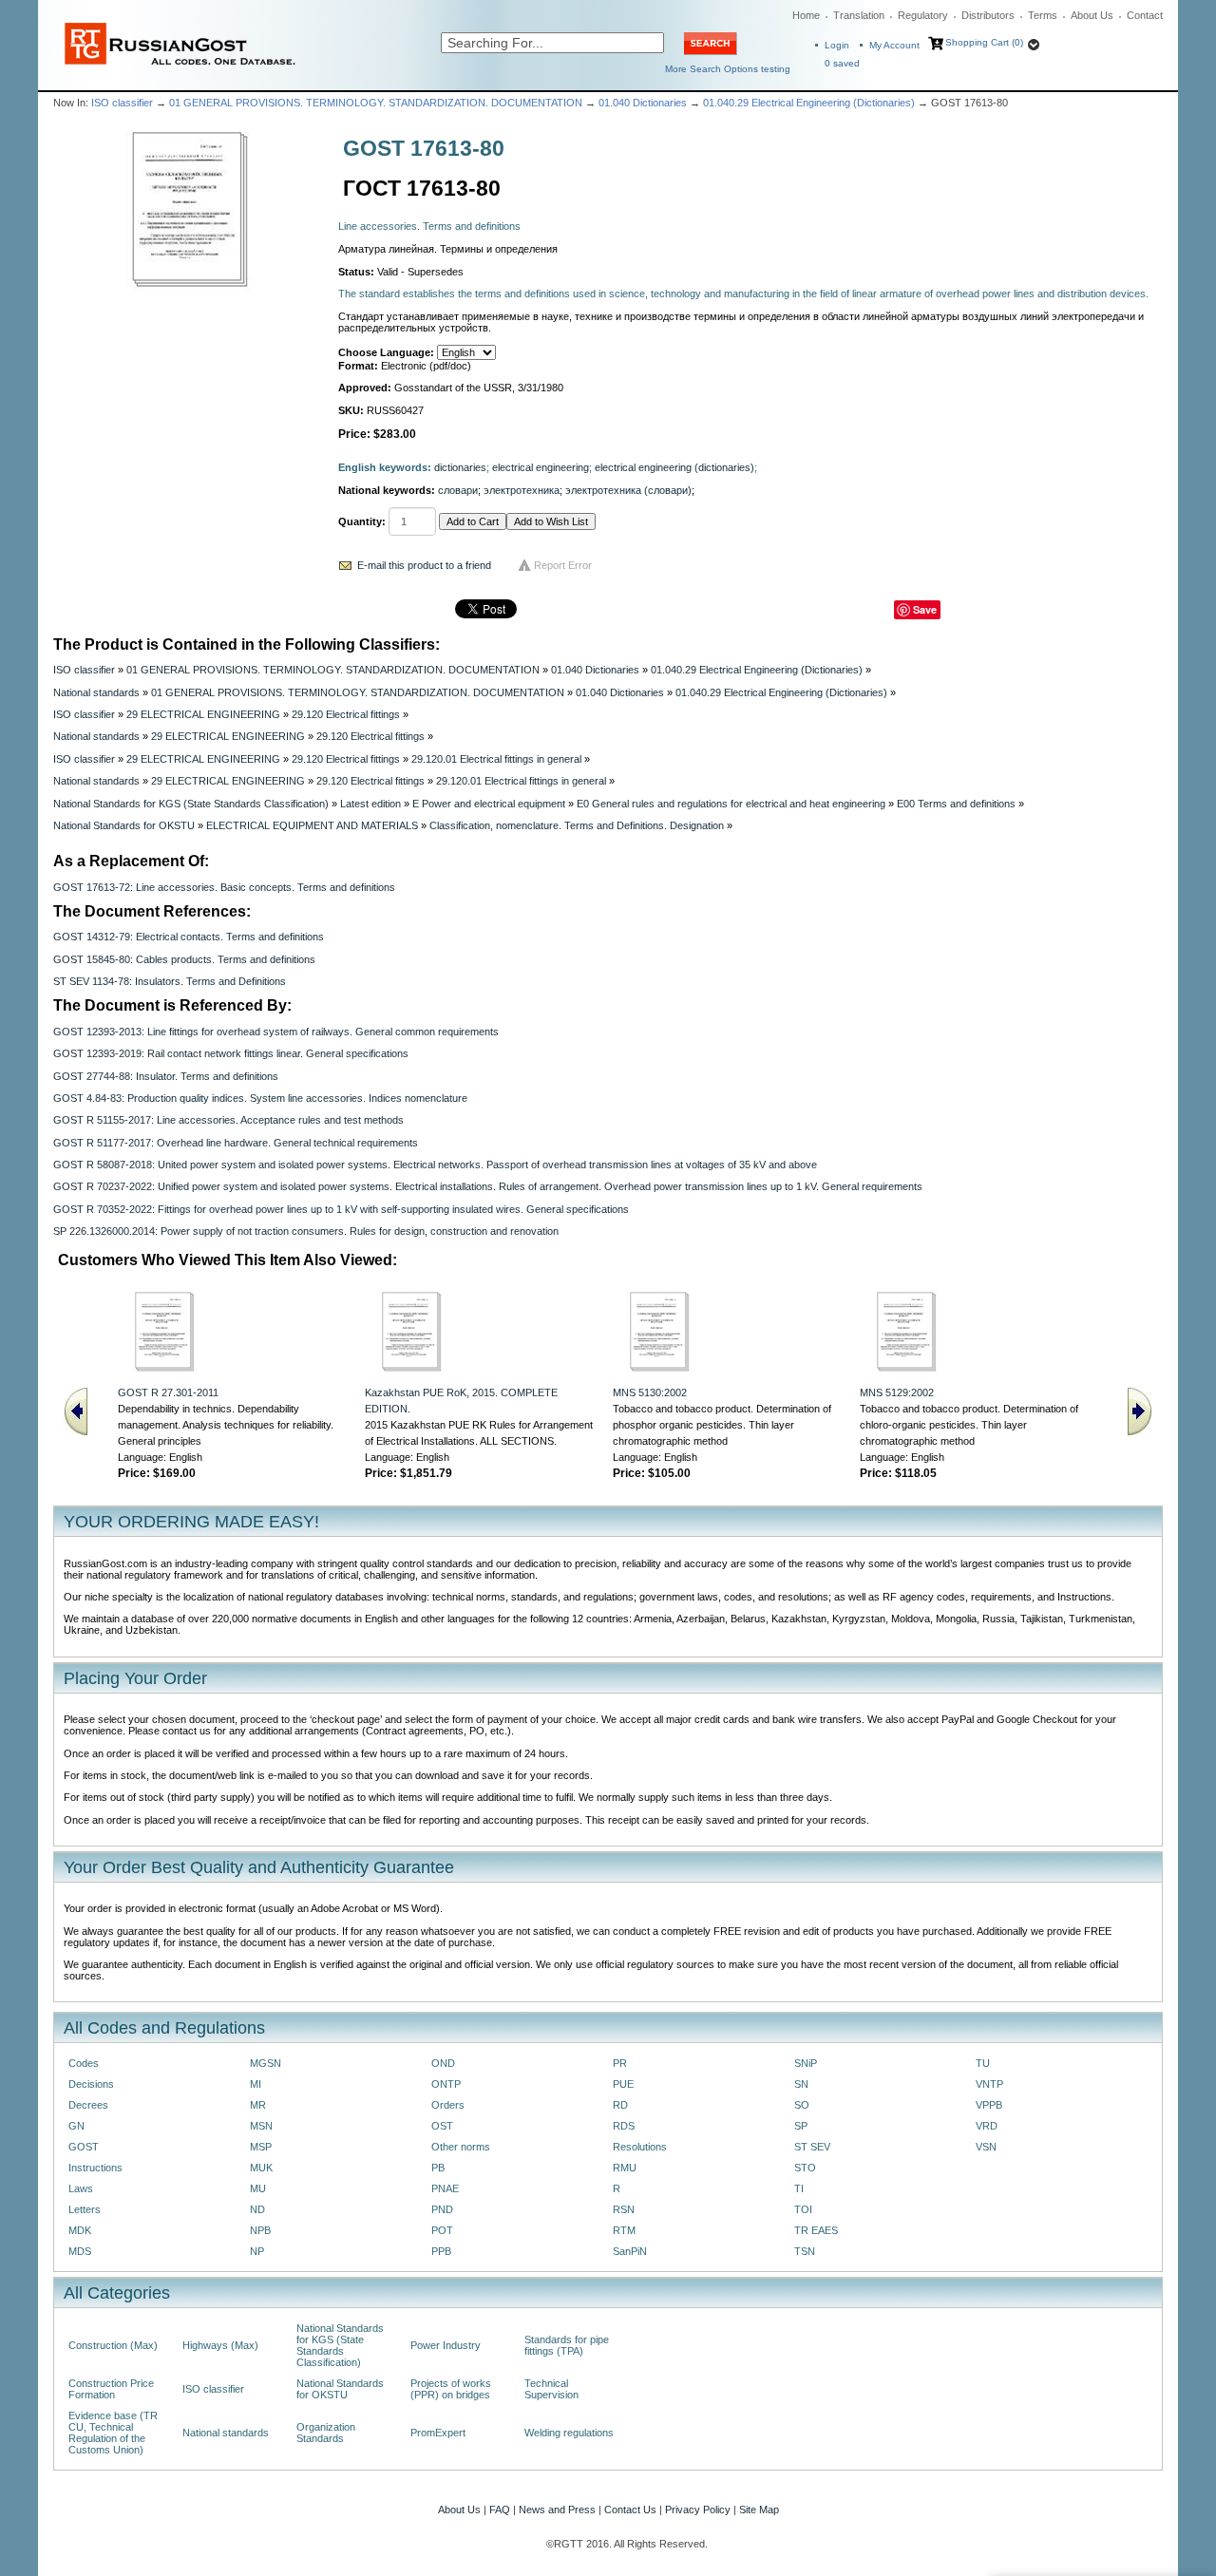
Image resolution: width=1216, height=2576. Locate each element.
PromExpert (438, 2433)
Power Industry (446, 2345)
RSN (624, 2209)
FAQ (500, 2510)
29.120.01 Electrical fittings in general (496, 759)
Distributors (988, 15)
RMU (625, 2168)
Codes (84, 2063)
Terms (1043, 15)
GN (76, 2126)
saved (842, 63)
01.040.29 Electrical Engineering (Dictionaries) (809, 103)
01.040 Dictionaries (643, 103)
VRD (987, 2126)
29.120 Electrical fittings (346, 714)
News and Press (557, 2510)
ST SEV (812, 2147)
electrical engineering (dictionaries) (674, 467)
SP (801, 2126)
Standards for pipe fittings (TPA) (567, 2345)
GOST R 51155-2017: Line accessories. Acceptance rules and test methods (228, 1120)
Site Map (759, 2510)
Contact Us (630, 2510)
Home (806, 15)
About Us (1092, 15)
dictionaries (460, 467)
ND (257, 2209)
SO (802, 2105)
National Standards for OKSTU (124, 825)
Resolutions (640, 2147)
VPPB (989, 2105)
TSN (805, 2251)
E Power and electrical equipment (489, 804)
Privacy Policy (698, 2510)
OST (442, 2126)
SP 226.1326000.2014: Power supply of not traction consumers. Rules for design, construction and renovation (306, 1231)
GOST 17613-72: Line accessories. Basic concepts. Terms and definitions (224, 887)
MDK (80, 2230)
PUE (623, 2084)
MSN (261, 2126)
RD (620, 2105)
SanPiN (630, 2251)
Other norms (461, 2147)
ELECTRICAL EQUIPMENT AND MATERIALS (312, 825)
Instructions (95, 2168)
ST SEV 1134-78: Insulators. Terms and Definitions (170, 981)
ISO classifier (122, 103)
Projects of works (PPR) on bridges (451, 2389)
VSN (986, 2147)
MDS (80, 2251)
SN (801, 2084)
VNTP (989, 2084)
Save (925, 609)
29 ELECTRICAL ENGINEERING (203, 714)
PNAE (445, 2188)
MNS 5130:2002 (650, 1392)
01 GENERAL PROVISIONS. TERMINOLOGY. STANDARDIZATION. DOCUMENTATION (376, 103)
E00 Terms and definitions (956, 804)
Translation (859, 15)
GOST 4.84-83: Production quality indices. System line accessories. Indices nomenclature (260, 1098)
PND (442, 2209)
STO (805, 2168)
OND (443, 2063)
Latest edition (370, 804)
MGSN (266, 2063)
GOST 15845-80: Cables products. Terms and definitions (184, 959)
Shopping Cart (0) (984, 42)
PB (438, 2168)
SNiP (806, 2063)
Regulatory (923, 15)
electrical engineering (541, 467)
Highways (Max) (220, 2345)
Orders (448, 2105)
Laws (81, 2188)
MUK (261, 2168)
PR (620, 2063)
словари (458, 490)
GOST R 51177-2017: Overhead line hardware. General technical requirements (236, 1143)
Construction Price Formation (111, 2389)
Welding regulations (569, 2433)
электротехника (522, 490)
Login (837, 45)
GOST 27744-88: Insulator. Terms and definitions (166, 1076)
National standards (96, 692)
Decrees (88, 2105)
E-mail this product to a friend (424, 565)
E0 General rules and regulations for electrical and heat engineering (731, 804)
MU (258, 2188)
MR (258, 2105)
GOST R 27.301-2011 (168, 1392)
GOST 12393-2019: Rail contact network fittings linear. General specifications (231, 1053)
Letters (85, 2209)
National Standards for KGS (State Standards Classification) (191, 804)
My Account (894, 45)
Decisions (91, 2084)
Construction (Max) (113, 2345)
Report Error (563, 565)
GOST (84, 2147)
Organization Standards (326, 2433)
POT (442, 2230)
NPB (260, 2230)
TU (983, 2063)
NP (257, 2251)
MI (256, 2084)
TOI (803, 2209)
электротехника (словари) (628, 490)
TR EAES (816, 2230)
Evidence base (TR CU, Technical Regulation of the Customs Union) (113, 2433)
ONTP (446, 2084)
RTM (624, 2230)
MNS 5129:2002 (897, 1392)
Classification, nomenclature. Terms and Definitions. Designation (577, 825)
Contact (1145, 15)
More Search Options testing (728, 69)
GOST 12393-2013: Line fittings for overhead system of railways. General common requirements (276, 1032)
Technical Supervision (551, 2389)
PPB (441, 2251)
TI (799, 2188)
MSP (261, 2147)
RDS (624, 2126)
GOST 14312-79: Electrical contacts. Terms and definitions (189, 937)
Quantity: (362, 521)
